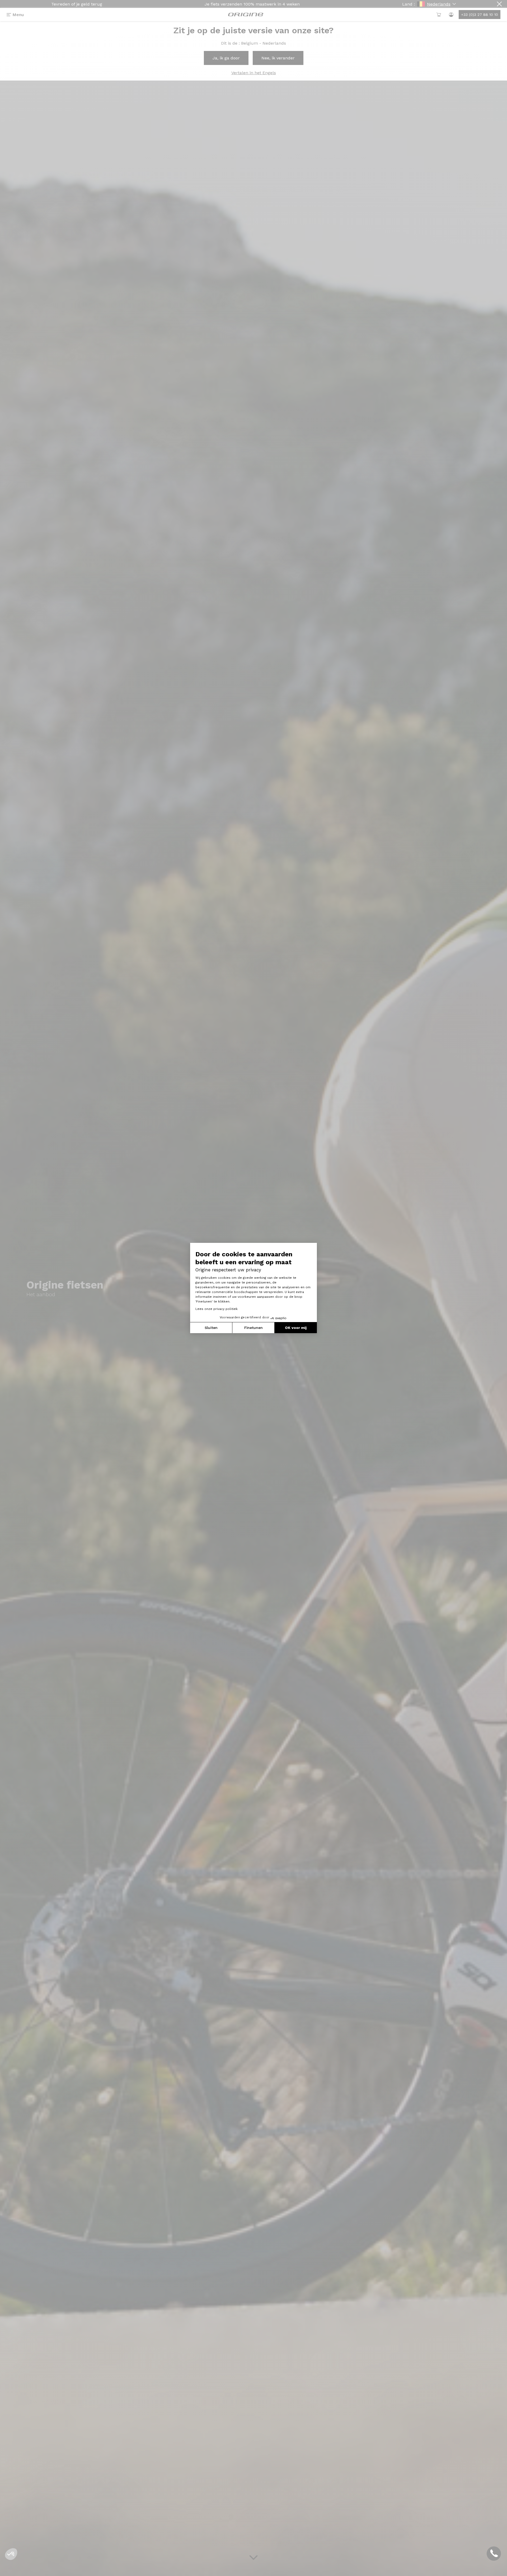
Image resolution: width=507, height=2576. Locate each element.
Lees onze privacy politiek (217, 1309)
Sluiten (211, 1328)
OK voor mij (296, 1328)
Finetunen (253, 1328)
